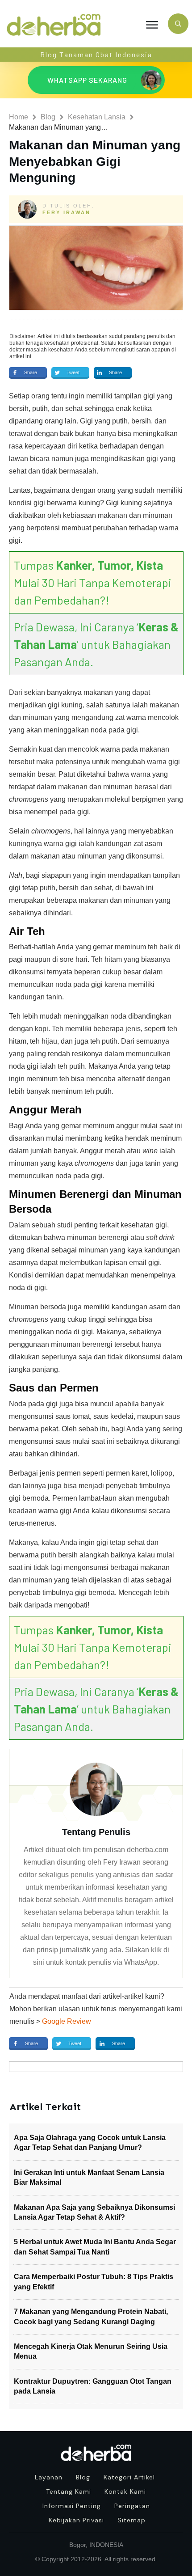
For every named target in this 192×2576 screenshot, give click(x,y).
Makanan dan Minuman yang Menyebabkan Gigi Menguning (95, 161)
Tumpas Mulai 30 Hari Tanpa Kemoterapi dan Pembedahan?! (93, 582)
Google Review (67, 2021)
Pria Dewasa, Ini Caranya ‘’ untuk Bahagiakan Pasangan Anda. (96, 644)
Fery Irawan (67, 212)
